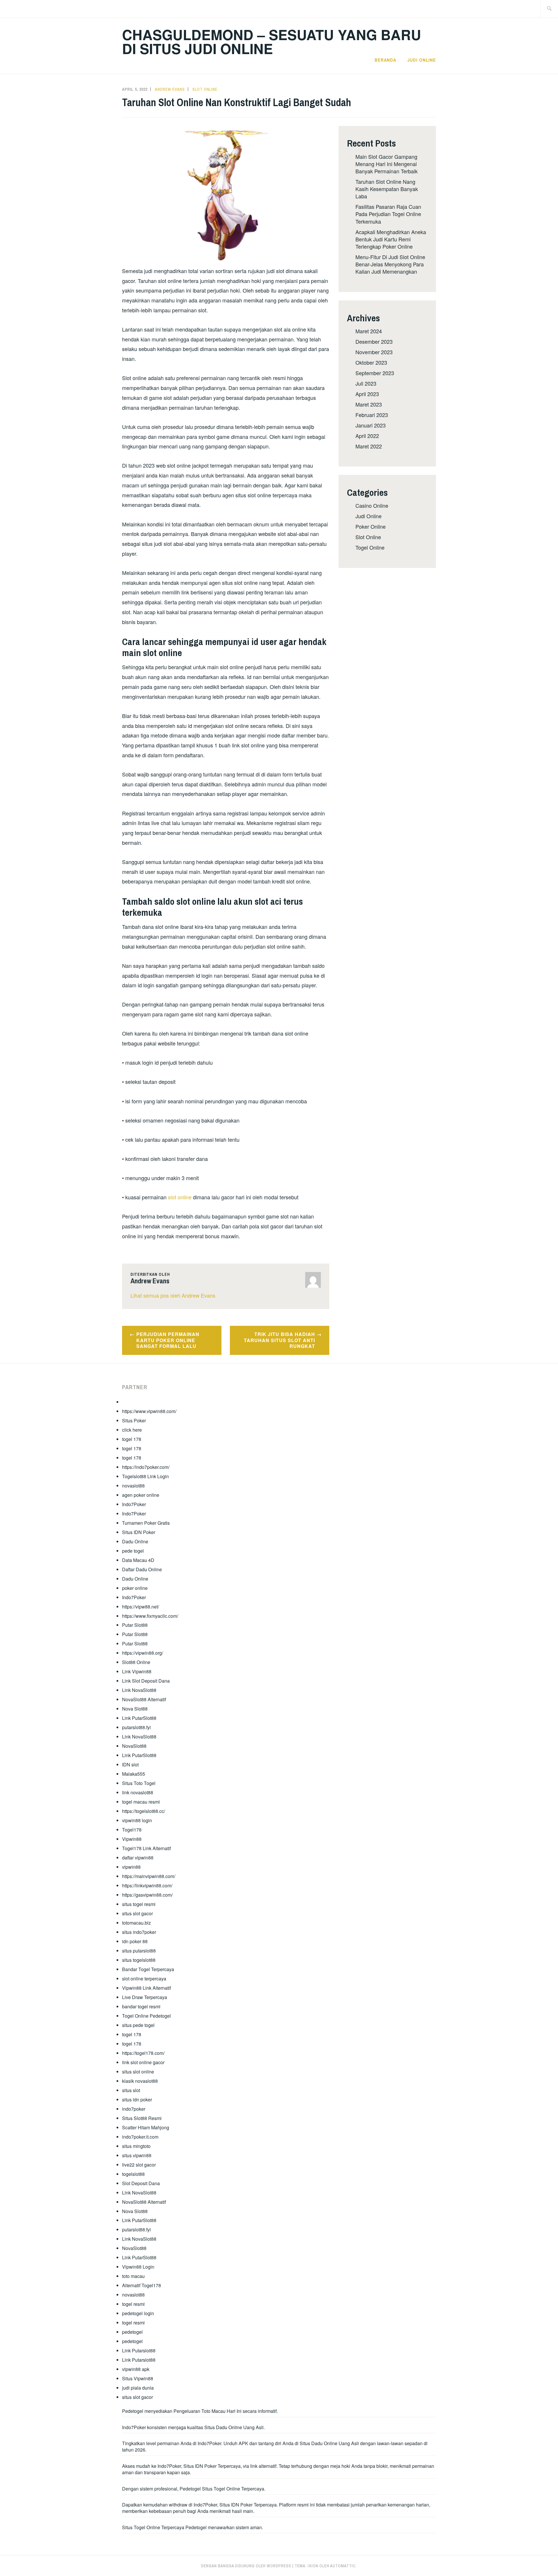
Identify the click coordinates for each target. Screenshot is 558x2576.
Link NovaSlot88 (139, 1690)
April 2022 (367, 436)
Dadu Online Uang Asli (240, 2427)
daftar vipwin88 (138, 1858)
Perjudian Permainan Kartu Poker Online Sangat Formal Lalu (168, 1340)
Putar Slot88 (135, 1625)
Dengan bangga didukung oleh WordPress (246, 2566)
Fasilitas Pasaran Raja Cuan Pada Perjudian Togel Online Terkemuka (388, 214)
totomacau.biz (136, 1923)
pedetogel (132, 2332)
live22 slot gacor (139, 2165)
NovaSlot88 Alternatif (144, 1699)
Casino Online (372, 505)
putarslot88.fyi (136, 1727)
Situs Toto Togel (139, 1783)
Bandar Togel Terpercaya (148, 1969)
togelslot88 (133, 2174)
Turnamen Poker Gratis (146, 1523)
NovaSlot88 (134, 1746)
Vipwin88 (132, 1839)
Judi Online (422, 60)
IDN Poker (206, 2466)
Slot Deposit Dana (141, 2183)
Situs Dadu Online (319, 2443)
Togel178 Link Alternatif (146, 1848)
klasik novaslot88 (140, 2081)
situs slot (131, 2090)
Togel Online (370, 547)
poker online (135, 1588)
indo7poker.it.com (140, 2137)
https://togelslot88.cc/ (144, 1811)
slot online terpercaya (144, 1979)
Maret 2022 (369, 446)
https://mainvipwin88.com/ (149, 1876)
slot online (180, 1197)
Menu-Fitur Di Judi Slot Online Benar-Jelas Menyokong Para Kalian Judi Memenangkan (390, 264)
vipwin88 (131, 1867)
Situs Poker (134, 1420)
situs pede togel (138, 2025)
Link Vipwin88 (137, 1671)
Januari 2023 (371, 425)
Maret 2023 (369, 404)
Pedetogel (133, 2411)
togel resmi (133, 2304)
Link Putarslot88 (139, 2350)
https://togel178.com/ (143, 2053)
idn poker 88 (135, 1941)
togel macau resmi (141, 1802)
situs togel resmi (139, 1904)
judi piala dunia (138, 2388)
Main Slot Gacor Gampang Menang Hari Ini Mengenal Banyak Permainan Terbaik (387, 164)
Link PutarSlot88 (139, 1718)
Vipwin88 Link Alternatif (146, 1988)
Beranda (385, 60)
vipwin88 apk (136, 2369)
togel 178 (132, 1439)
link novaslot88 (138, 1792)
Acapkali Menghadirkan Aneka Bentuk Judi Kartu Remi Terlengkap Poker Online (391, 239)
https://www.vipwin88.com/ (149, 1411)
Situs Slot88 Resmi (142, 2118)
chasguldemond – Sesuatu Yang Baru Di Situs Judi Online (272, 41)
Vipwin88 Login (138, 2267)
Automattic (343, 2566)
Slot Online (205, 89)
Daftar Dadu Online (142, 1569)
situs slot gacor (137, 1913)
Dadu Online (135, 1541)
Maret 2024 (369, 331)
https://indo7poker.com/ (146, 1467)
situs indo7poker (139, 1932)
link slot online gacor (143, 2062)
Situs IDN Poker (139, 1532)
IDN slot (130, 1764)
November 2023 (374, 352)
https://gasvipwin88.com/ (147, 1895)
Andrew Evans (170, 89)
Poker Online (371, 526)
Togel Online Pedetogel (146, 2016)
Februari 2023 (372, 415)
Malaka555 (134, 1774)
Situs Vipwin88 (138, 2378)
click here (132, 1430)
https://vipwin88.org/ (143, 1653)
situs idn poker (137, 2100)
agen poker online (141, 1495)
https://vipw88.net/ (141, 1607)
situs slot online (138, 2072)
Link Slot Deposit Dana (146, 1681)
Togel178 (132, 1830)
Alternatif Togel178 (142, 2285)
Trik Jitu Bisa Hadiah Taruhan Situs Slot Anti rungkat (279, 1340)
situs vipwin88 (137, 2155)
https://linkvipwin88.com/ (147, 1885)
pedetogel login (138, 2313)
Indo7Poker (134, 1504)
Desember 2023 (374, 341)
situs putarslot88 (139, 1951)
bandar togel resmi (141, 2006)
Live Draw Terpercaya (145, 1997)
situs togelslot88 (139, 1960)
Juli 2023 (366, 383)
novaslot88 (133, 1486)
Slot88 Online (136, 1662)
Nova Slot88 (135, 1709)
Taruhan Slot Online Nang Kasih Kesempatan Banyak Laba (387, 189)
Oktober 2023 (371, 362)
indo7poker (134, 2109)
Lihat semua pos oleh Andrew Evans (173, 1295)
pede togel (133, 1551)
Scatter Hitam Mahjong (146, 2127)
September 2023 (375, 373)
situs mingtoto (136, 2146)
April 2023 (367, 394)
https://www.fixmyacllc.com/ (150, 1616)
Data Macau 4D (138, 1560)
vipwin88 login (137, 1820)
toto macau (133, 2276)
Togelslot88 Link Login (145, 1476)
